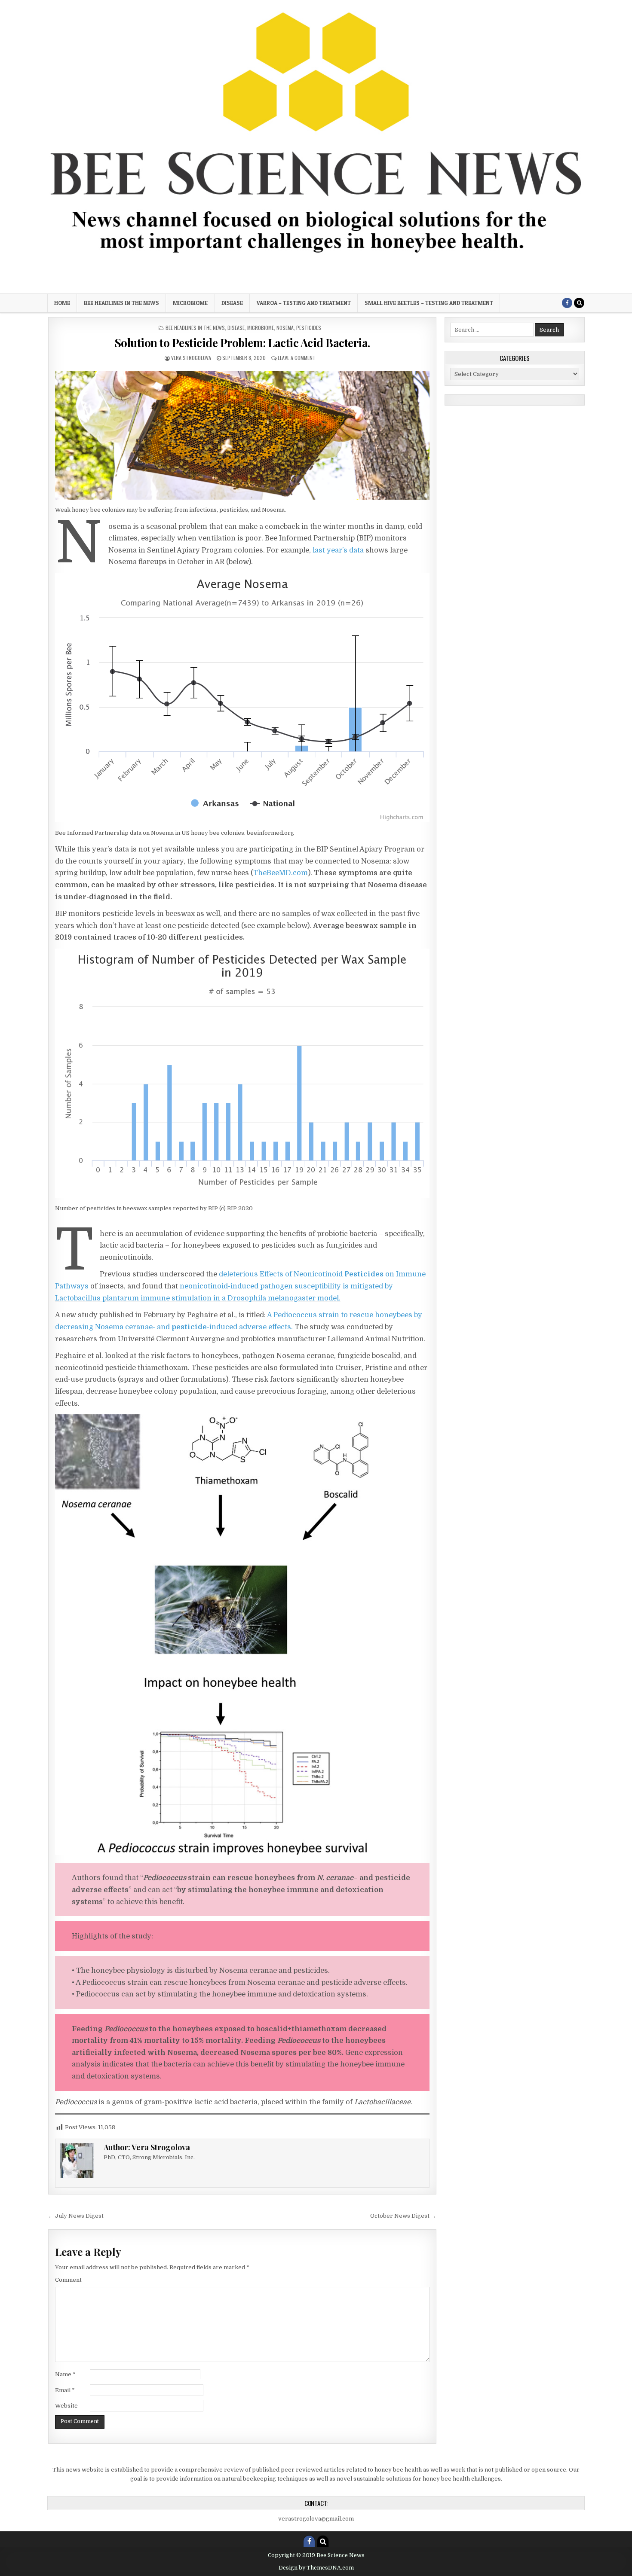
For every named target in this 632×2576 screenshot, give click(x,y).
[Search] (579, 303)
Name (65, 2374)
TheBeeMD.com (281, 873)
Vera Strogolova (191, 358)
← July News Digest (76, 2216)
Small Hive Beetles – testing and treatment (429, 303)
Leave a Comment (297, 358)
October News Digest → (403, 2216)
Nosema (285, 328)
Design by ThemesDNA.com (316, 2568)
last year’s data (338, 550)
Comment (68, 2280)
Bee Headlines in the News (121, 303)
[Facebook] (567, 303)
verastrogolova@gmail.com (316, 2519)
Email (65, 2390)
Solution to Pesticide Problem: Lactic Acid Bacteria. (242, 343)
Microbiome (190, 303)
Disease (232, 303)
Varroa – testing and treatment (304, 303)
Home (62, 303)
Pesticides (309, 328)
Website (66, 2406)
